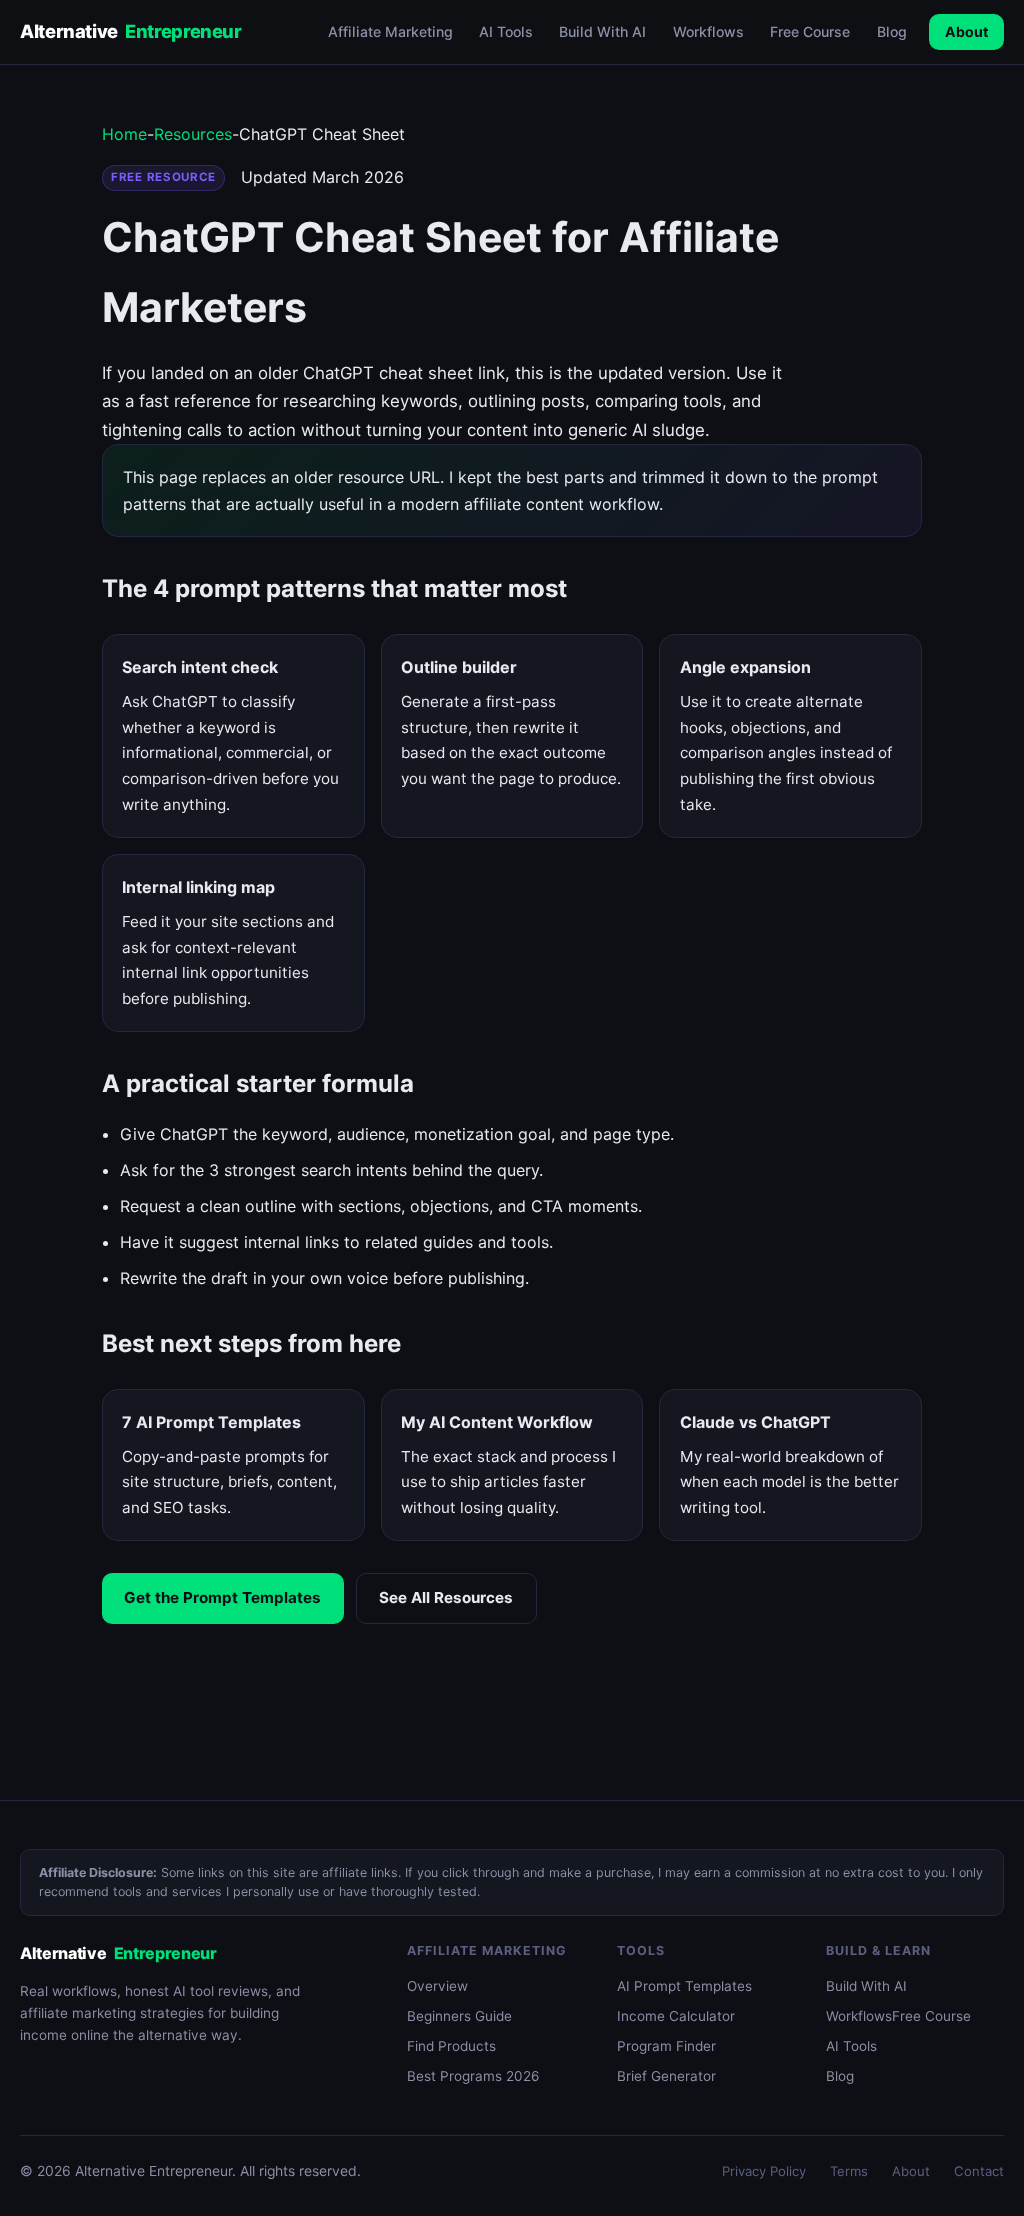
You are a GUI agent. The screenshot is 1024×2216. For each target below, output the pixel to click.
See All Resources (446, 1597)
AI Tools (506, 31)
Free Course (810, 31)
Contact (979, 2171)
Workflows (708, 31)
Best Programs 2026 (473, 2076)
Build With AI (602, 31)
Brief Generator (666, 2076)
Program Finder (666, 2046)
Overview (437, 1986)
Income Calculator (676, 2016)
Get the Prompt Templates (222, 1597)
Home (124, 134)
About (966, 31)
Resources (193, 134)
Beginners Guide (459, 2016)
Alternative (131, 31)
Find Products (451, 2046)
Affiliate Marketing (390, 31)
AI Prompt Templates (684, 1986)
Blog (892, 31)
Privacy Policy (764, 2171)
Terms (849, 2171)
